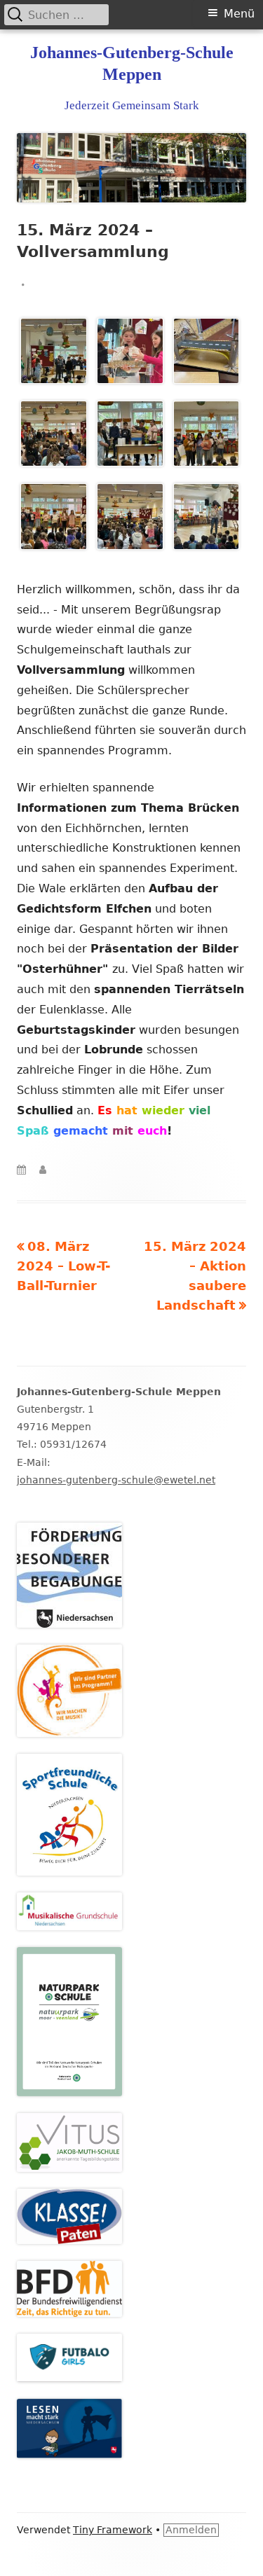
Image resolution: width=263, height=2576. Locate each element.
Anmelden (191, 2530)
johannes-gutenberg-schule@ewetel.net (116, 1480)
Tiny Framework (113, 2530)
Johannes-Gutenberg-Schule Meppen (132, 63)
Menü (239, 14)
